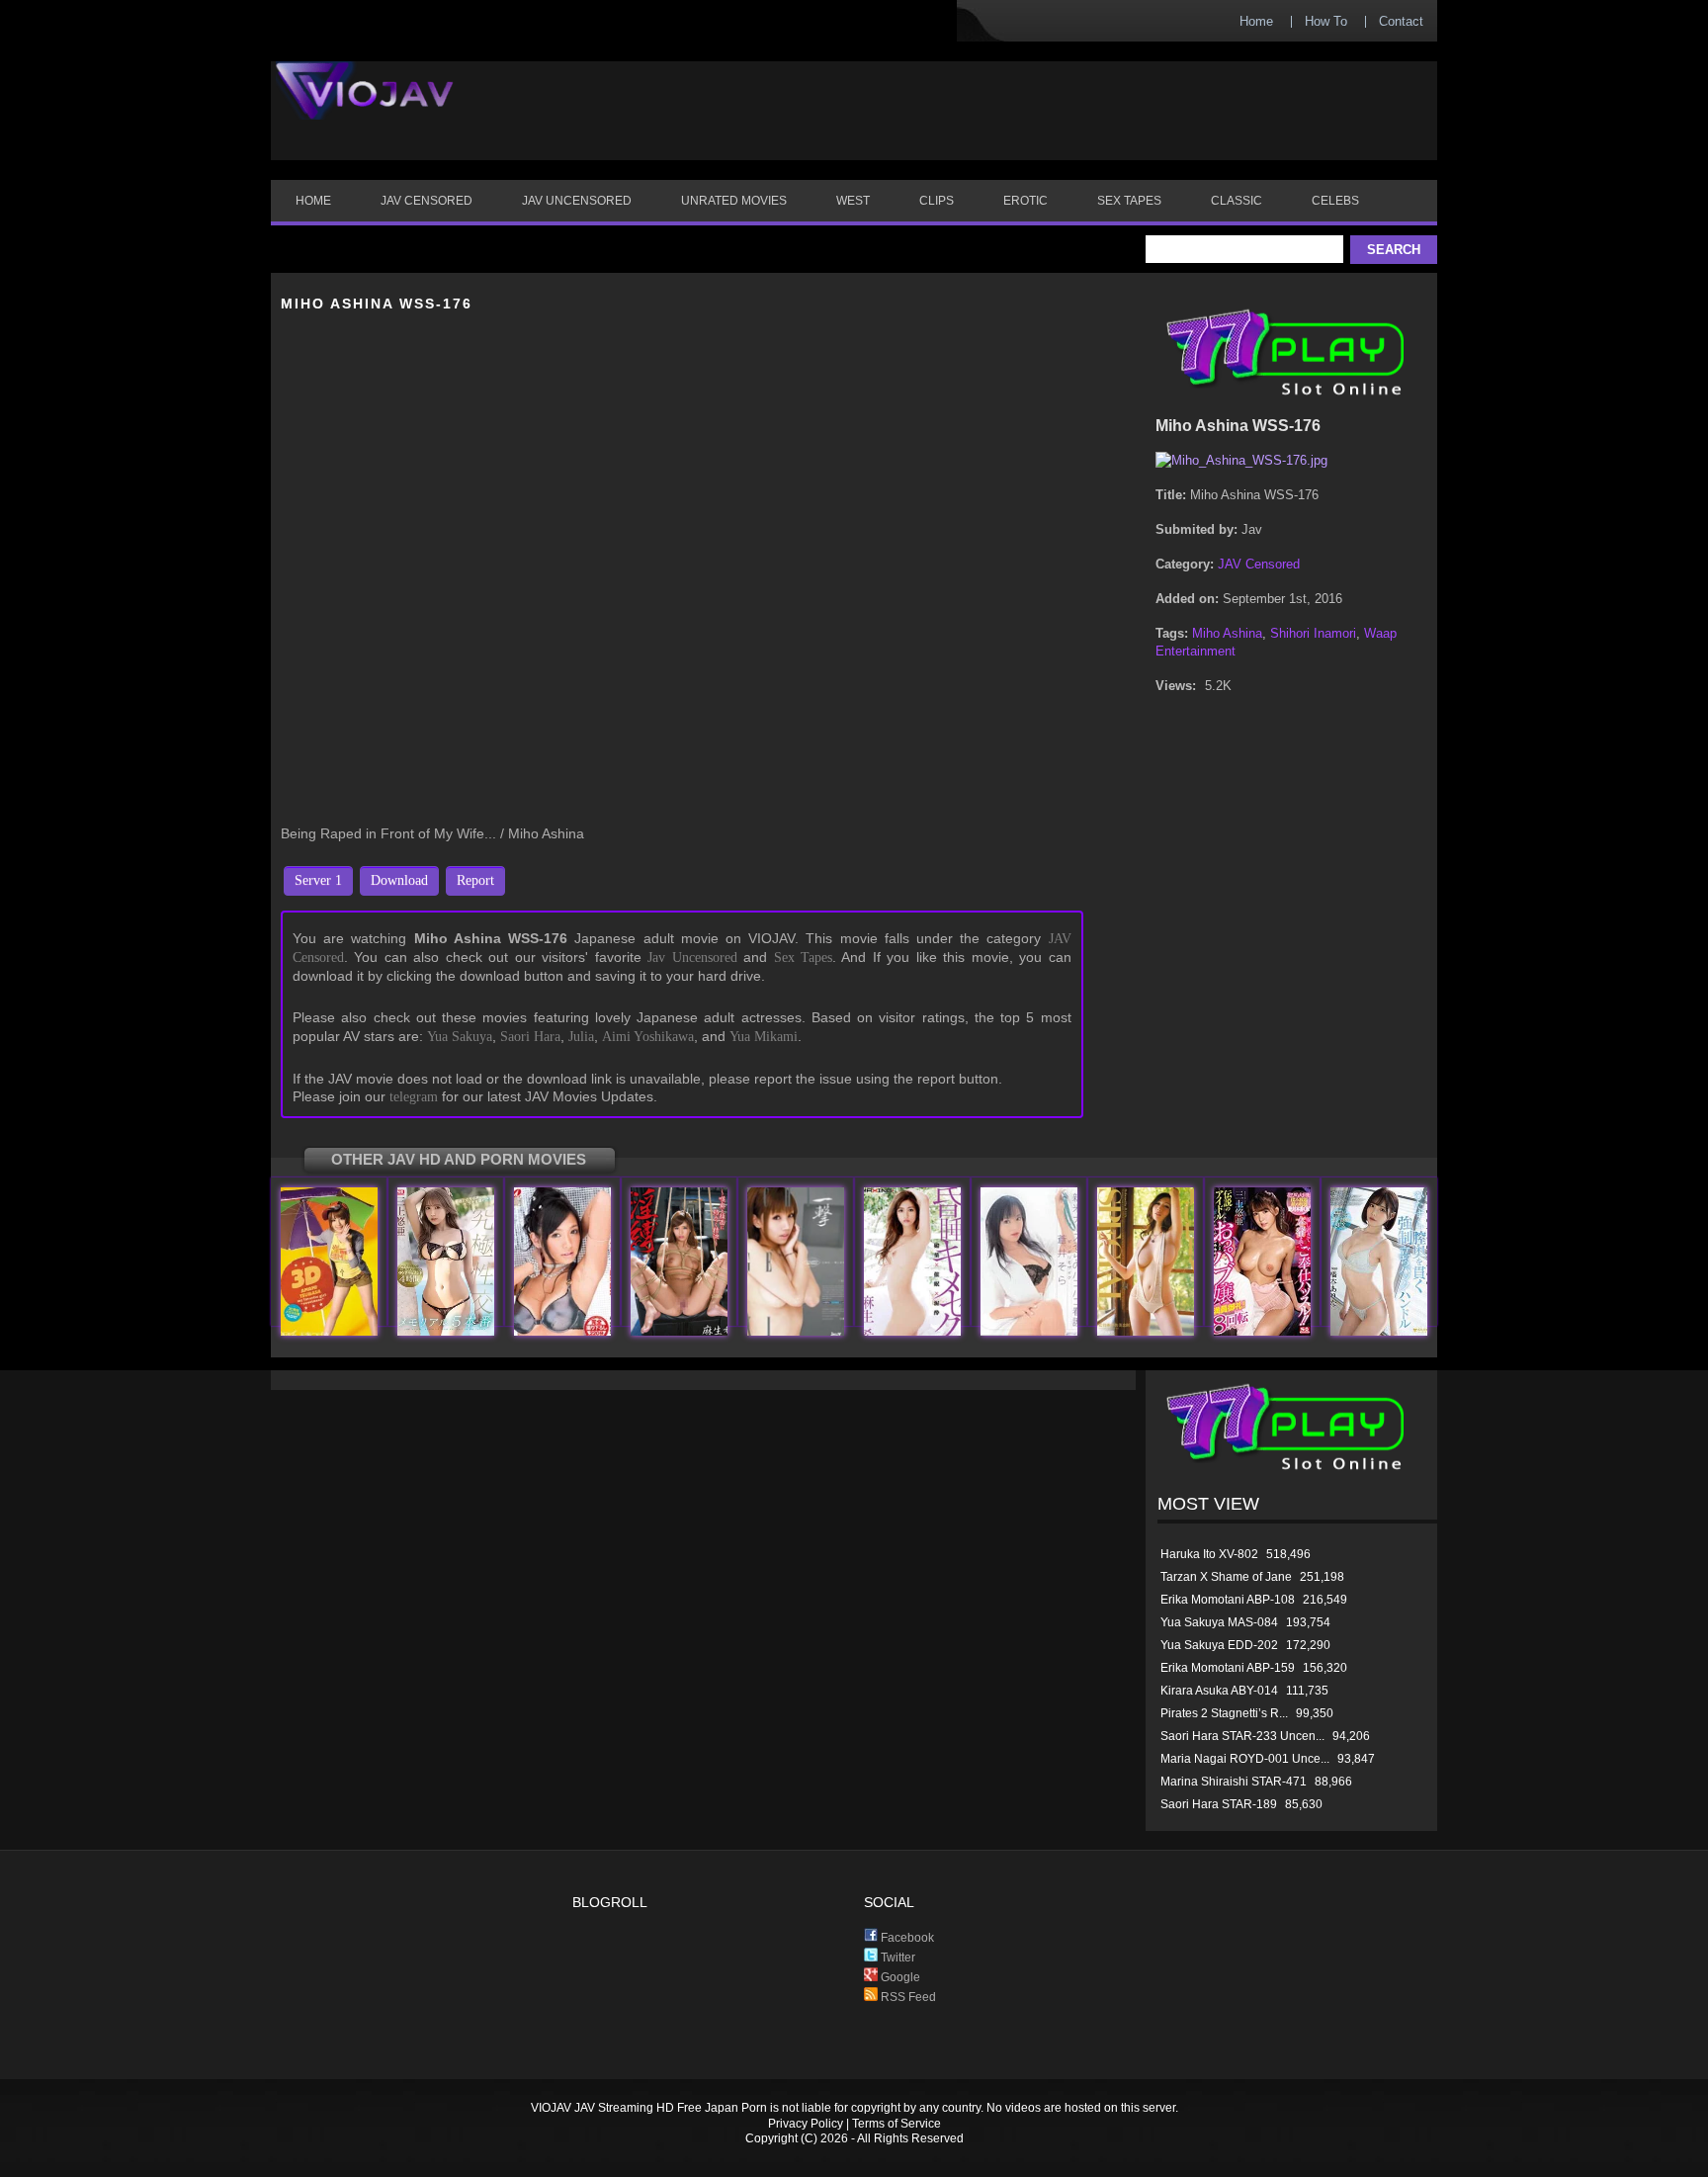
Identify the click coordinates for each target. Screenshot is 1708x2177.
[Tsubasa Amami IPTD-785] (329, 1331)
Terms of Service (897, 2124)
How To (1326, 21)
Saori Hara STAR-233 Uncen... (1242, 1736)
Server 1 (318, 880)
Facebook (906, 1938)
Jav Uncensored (692, 958)
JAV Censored (1259, 564)
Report (475, 880)
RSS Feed (907, 1997)
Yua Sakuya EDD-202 (1219, 1645)
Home (1256, 21)
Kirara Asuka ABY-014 (1219, 1691)
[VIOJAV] (365, 107)
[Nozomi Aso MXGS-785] (912, 1331)
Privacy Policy (806, 2124)
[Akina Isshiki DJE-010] (796, 1331)
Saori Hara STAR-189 (1219, 1804)
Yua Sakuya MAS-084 (1219, 1622)
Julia (581, 1037)
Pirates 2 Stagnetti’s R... (1224, 1713)
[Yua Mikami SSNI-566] (1262, 1331)
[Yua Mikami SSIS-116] (446, 1331)
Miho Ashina (1227, 633)
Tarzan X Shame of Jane (1226, 1577)
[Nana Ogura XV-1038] (562, 1331)
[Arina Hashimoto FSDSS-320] (1379, 1331)
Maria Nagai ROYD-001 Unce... (1245, 1759)
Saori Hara (530, 1037)
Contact (1401, 21)
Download (399, 880)
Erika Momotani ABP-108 (1228, 1600)
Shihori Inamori (1313, 633)
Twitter (897, 1958)
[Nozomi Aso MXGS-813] (679, 1331)
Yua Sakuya (460, 1037)
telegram (414, 1097)
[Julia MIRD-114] (1146, 1331)
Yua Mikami (764, 1037)
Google (899, 1977)
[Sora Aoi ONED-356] (1029, 1331)
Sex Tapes (803, 958)
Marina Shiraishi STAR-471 (1234, 1782)
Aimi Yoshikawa (648, 1037)
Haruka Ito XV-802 (1209, 1554)
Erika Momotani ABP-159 (1228, 1668)
